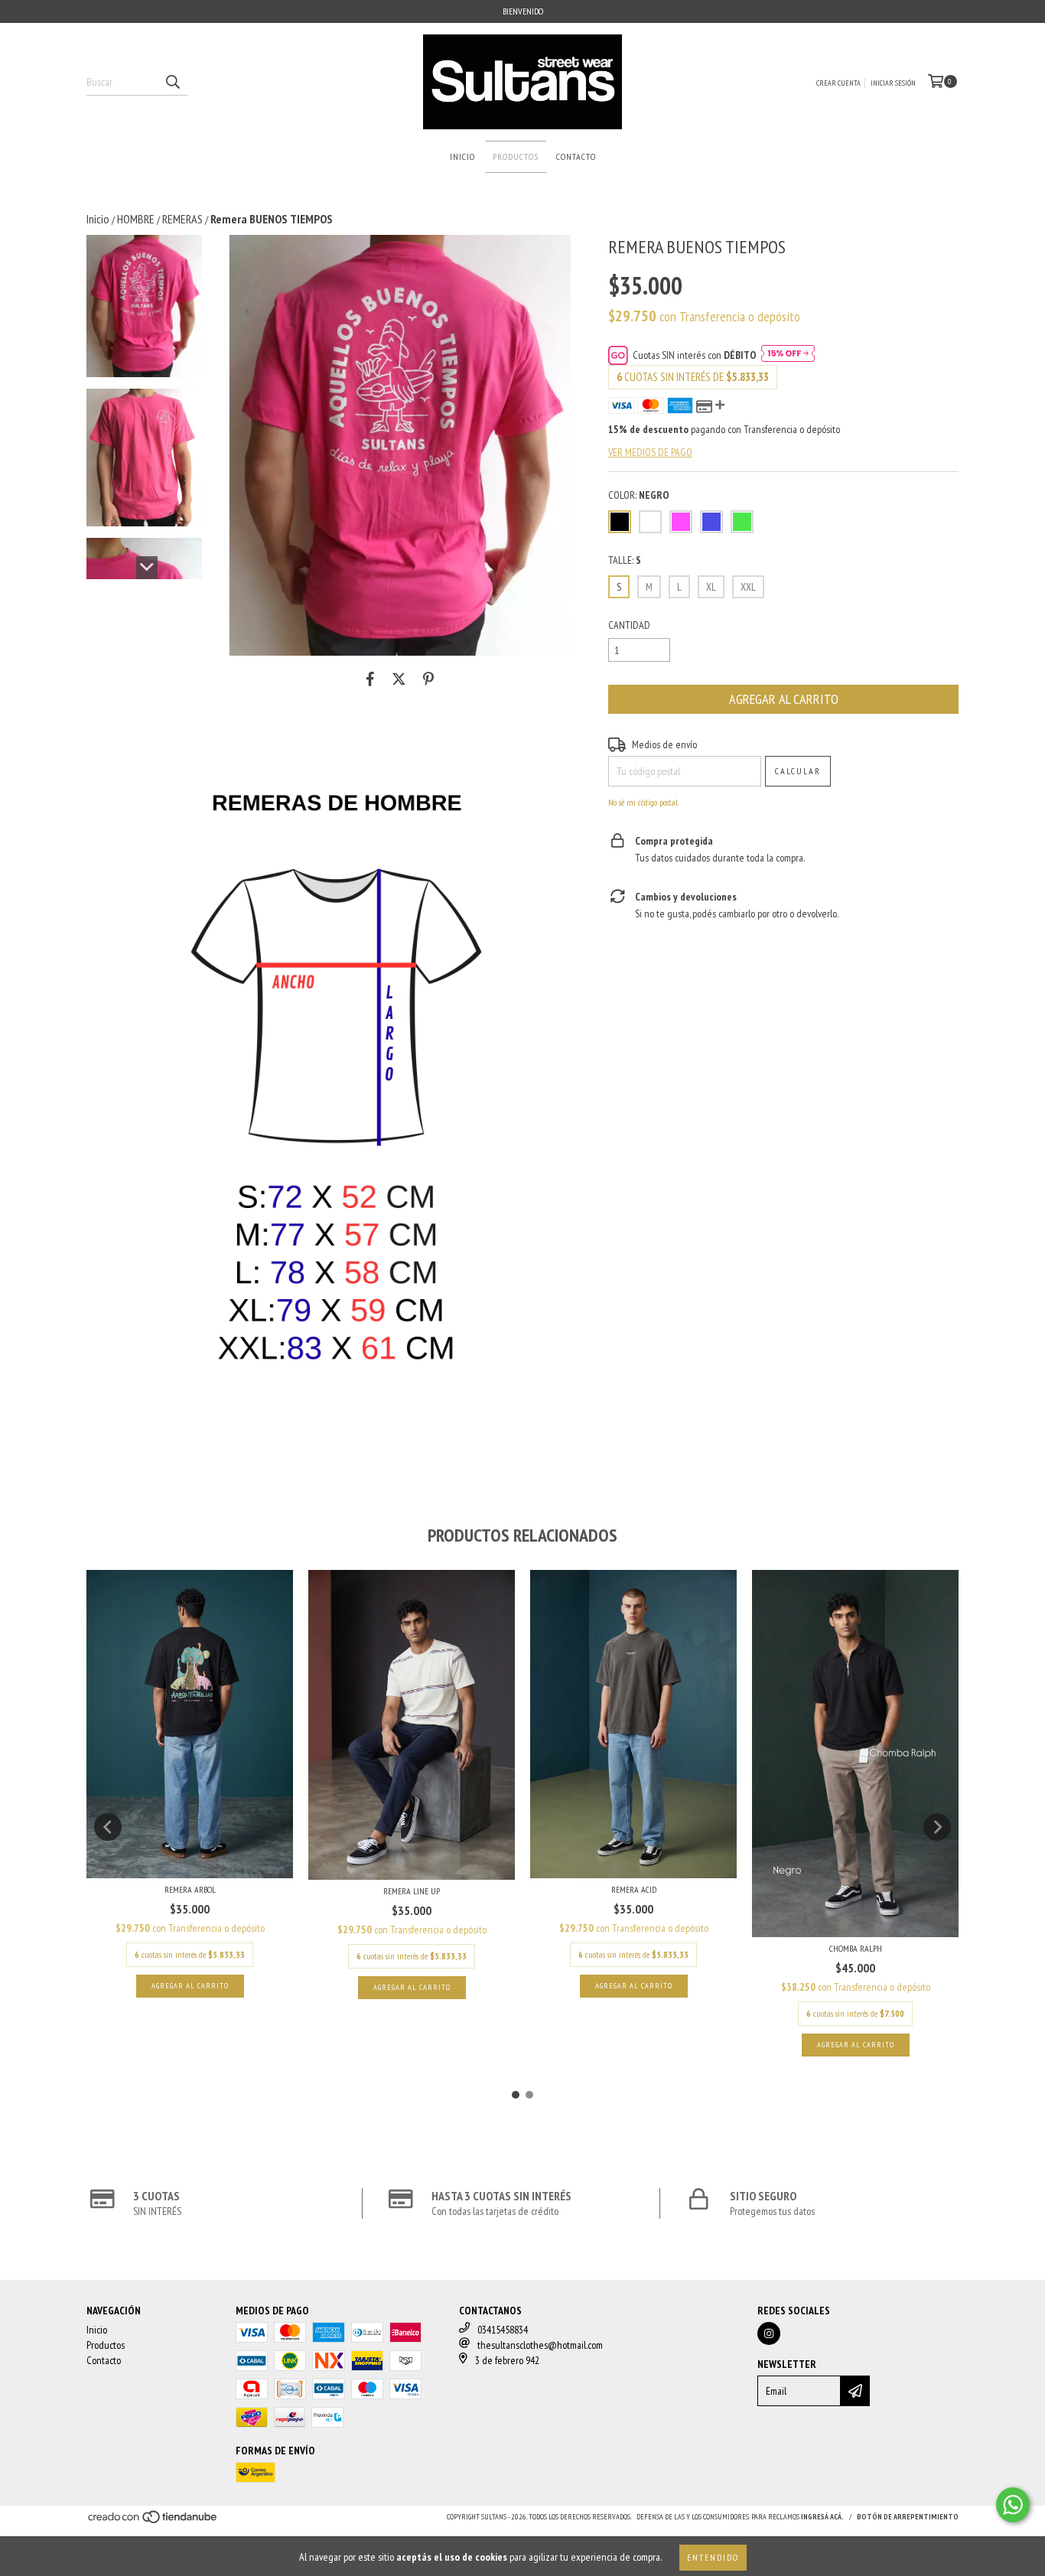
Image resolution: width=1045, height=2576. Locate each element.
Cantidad (629, 625)
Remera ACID (634, 1889)
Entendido (713, 2557)
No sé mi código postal (643, 802)
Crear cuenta (838, 83)
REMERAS (182, 219)
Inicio (462, 156)
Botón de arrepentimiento (908, 2517)
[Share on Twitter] (399, 679)
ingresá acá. (822, 2517)
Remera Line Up (412, 1891)
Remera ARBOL (190, 1889)
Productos (516, 156)
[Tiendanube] (153, 2522)
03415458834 (503, 2330)
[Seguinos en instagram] (769, 2333)
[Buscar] (172, 82)
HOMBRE (136, 219)
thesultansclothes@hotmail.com (540, 2345)
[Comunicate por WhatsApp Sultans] (1013, 2505)
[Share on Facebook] (370, 679)
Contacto (576, 156)
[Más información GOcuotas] (788, 355)
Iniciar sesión (893, 83)
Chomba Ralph (856, 1948)
